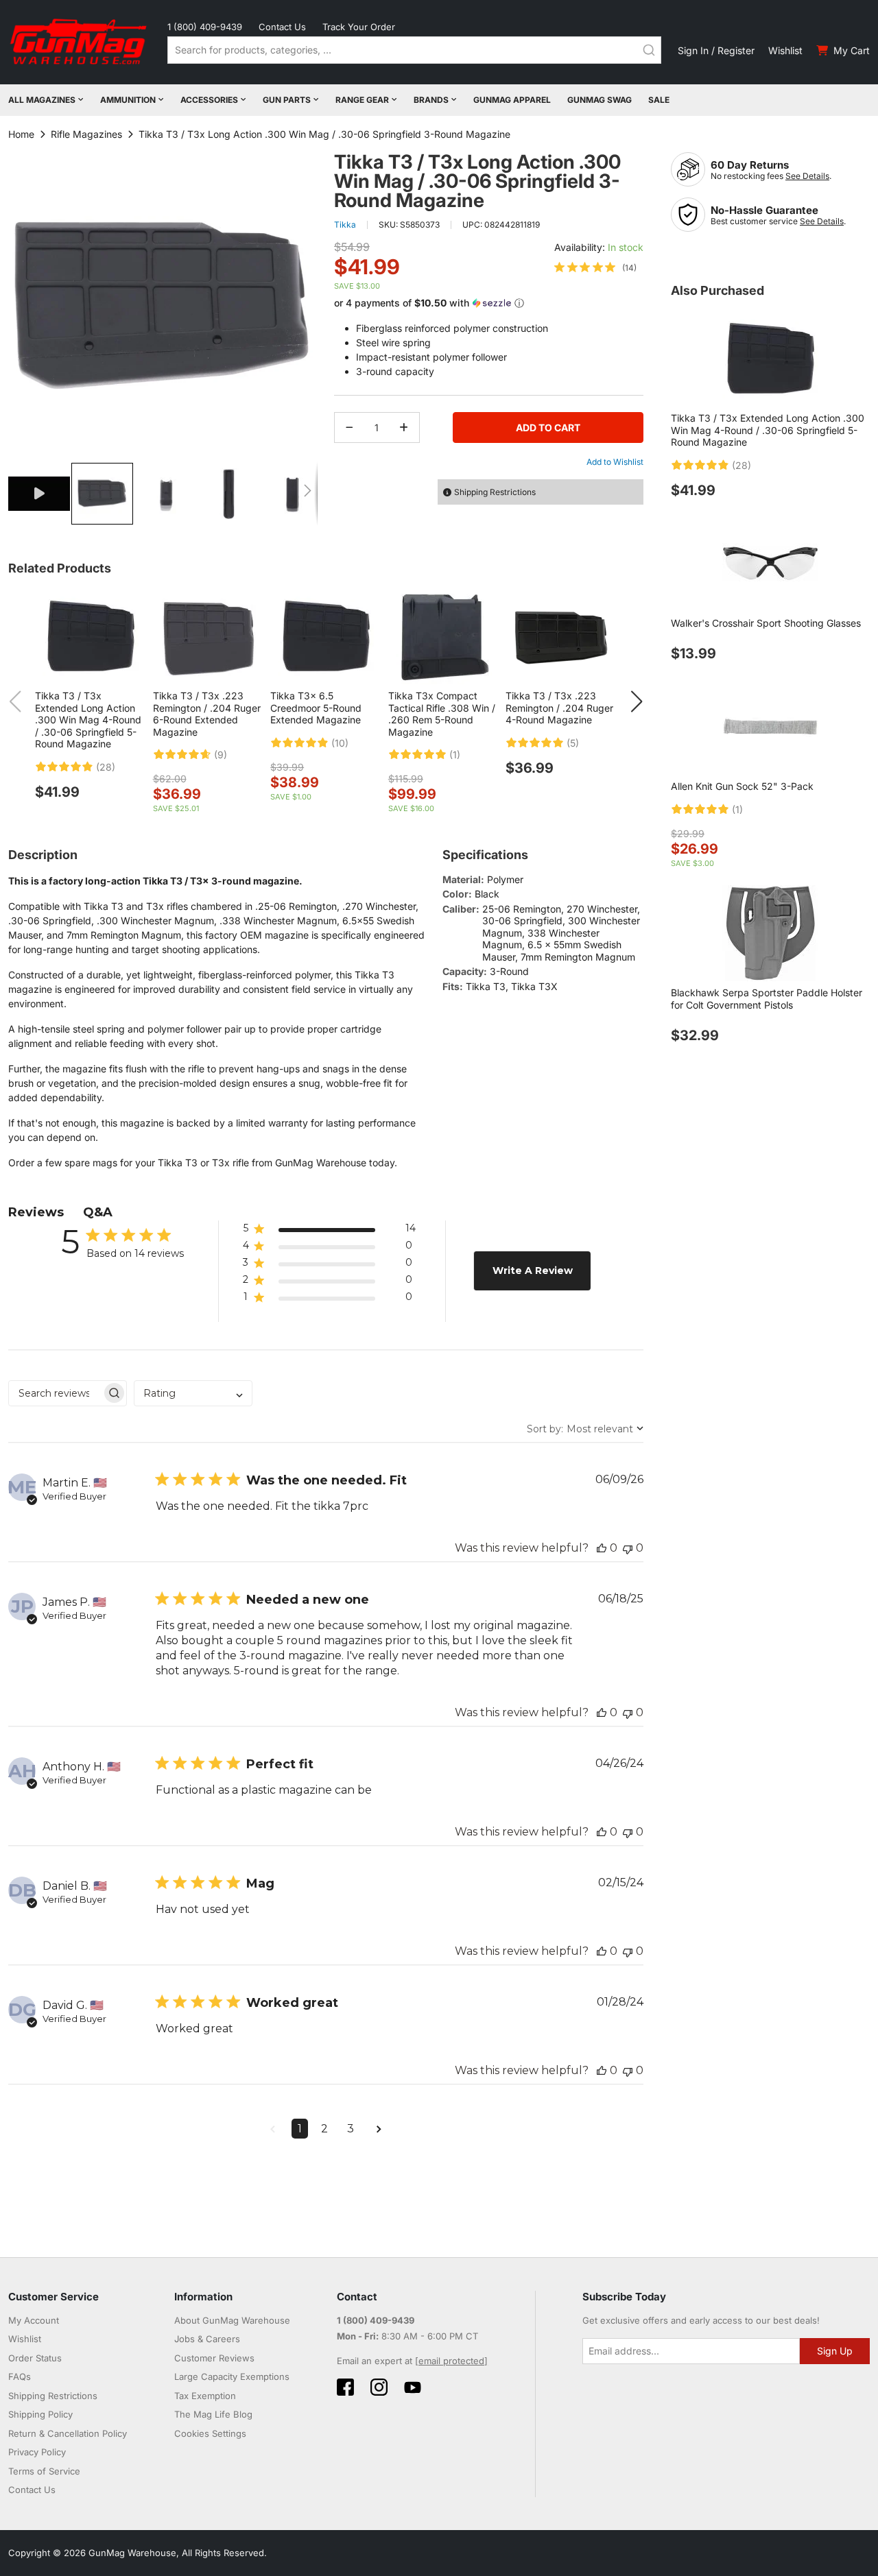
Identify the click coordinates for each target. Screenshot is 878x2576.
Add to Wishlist (615, 462)
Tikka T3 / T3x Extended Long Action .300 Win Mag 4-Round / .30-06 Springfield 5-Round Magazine (88, 720)
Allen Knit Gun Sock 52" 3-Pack (742, 786)
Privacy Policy (37, 2452)
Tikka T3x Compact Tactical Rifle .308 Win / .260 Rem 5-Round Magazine (442, 714)
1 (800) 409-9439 (205, 27)
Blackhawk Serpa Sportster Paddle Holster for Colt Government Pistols (767, 999)
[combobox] (414, 50)
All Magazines (42, 100)
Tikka (345, 225)
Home (21, 134)
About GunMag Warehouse (232, 2320)
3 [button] (351, 2129)
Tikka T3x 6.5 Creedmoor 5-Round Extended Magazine (316, 708)
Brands (431, 100)
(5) (573, 743)
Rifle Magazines (86, 134)
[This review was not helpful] (628, 1548)
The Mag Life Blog (213, 2414)
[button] (40, 494)
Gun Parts (287, 100)
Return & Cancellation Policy (68, 2433)
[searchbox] (55, 1393)
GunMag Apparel (512, 100)
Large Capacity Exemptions (232, 2376)
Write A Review (533, 1271)
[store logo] (80, 42)
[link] (595, 267)
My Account (34, 2320)
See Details (807, 176)
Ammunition (128, 100)
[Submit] (649, 50)
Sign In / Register (716, 50)
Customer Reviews (214, 2358)
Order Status (35, 2358)
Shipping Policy (40, 2414)
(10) (340, 743)
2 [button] (324, 2129)
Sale (659, 100)
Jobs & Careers (207, 2339)
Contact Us (282, 27)
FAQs (20, 2376)
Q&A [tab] (98, 1212)
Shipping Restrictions (53, 2396)
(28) (106, 767)
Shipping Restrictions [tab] (495, 492)
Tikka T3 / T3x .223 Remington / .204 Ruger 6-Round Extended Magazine (207, 714)
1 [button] (300, 2129)
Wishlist (785, 50)
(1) (455, 755)
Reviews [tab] (36, 1212)
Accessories (209, 100)
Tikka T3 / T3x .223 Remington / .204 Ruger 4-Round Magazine (559, 708)
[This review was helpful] (602, 1548)
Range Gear (362, 100)
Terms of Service (44, 2471)
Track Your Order (359, 27)
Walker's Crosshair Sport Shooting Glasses (766, 623)
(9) (221, 755)
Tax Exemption (205, 2396)
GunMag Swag (600, 100)
